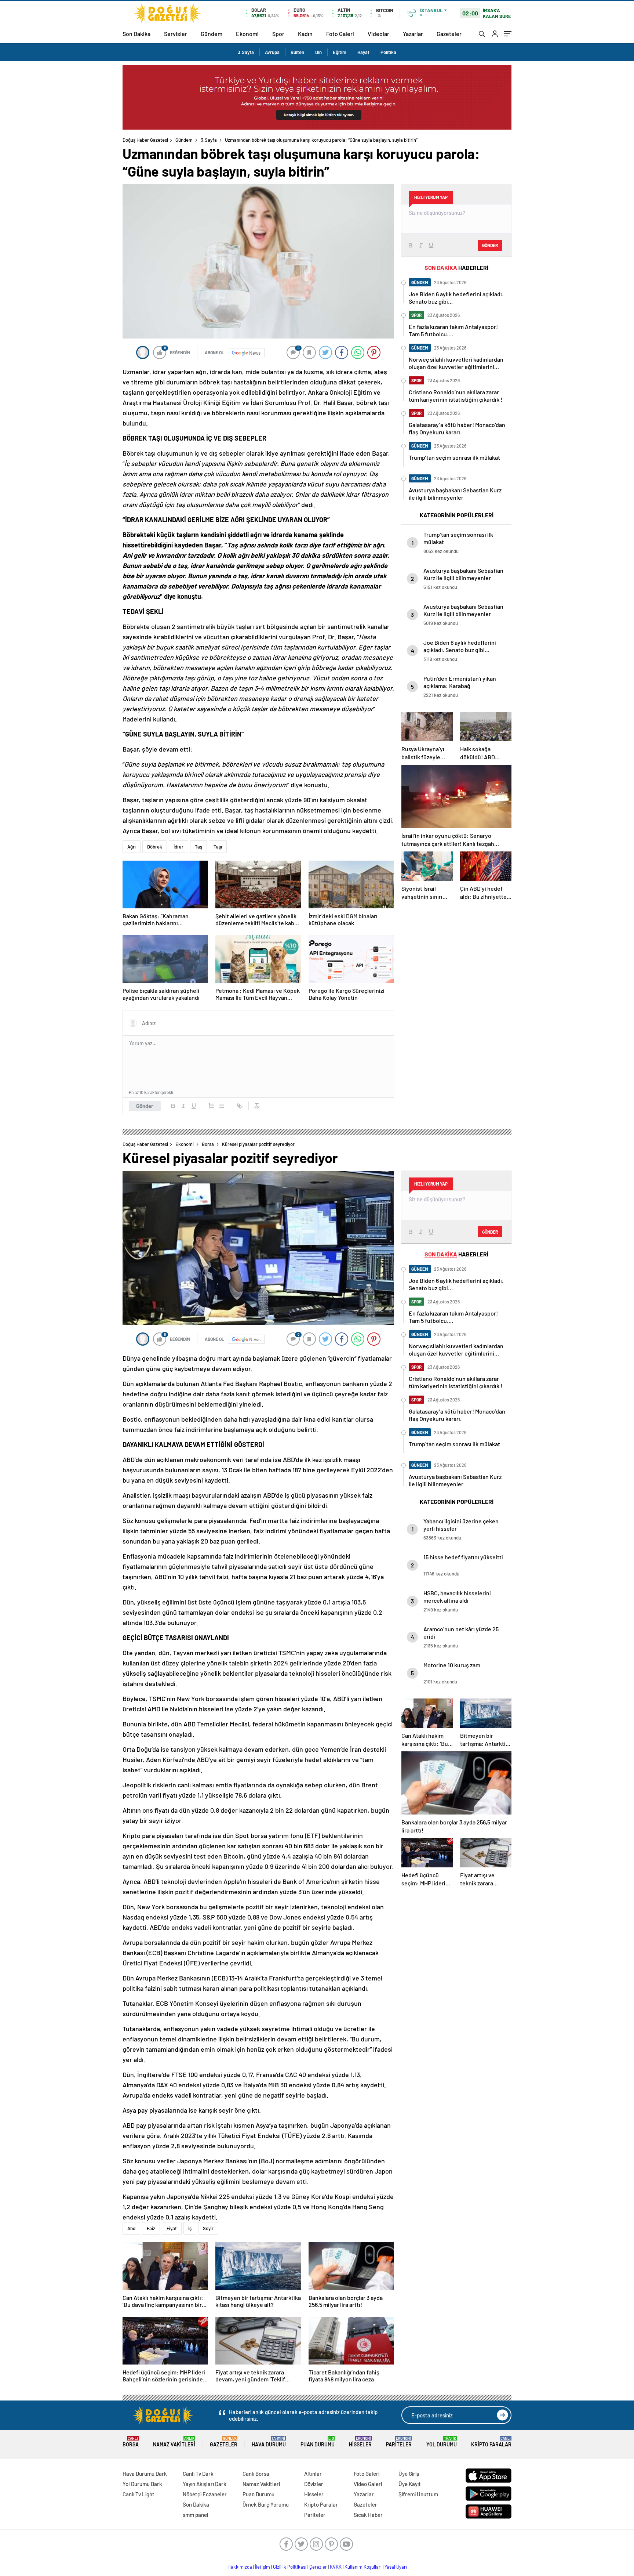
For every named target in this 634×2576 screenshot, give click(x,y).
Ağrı (132, 847)
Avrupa (272, 52)
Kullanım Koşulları (363, 2567)
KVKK (336, 2567)
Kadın (305, 34)
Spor (278, 34)
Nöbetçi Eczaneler (205, 2494)
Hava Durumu (269, 2442)
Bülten (297, 52)
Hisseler (360, 2442)
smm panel (196, 2515)
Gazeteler (449, 34)
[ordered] (211, 1106)
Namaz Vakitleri (174, 2442)
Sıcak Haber (368, 2515)
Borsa (208, 1144)
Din (318, 52)
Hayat (363, 52)
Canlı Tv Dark (198, 2474)
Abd (131, 2228)
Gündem (212, 34)
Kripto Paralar (491, 2442)
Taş (198, 847)
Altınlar (313, 2474)
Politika (388, 52)
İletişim (263, 2567)
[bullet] (222, 1106)
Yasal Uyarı (396, 2567)
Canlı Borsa (256, 2474)
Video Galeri (368, 2484)
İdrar (178, 847)
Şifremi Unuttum (418, 2494)
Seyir (208, 2228)
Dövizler (314, 2484)
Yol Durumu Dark (142, 2484)
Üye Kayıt (410, 2484)
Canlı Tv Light (139, 2494)
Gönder (145, 1106)
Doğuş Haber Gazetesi (145, 140)
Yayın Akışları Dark (205, 2484)
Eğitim (340, 52)
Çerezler (318, 2567)
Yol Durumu (442, 2442)
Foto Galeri (340, 34)
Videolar (378, 34)
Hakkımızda (240, 2567)
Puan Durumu (318, 2442)
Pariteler (399, 2442)
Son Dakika (136, 34)
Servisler (176, 34)
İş (190, 2228)
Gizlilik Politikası (290, 2567)
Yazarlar (413, 34)
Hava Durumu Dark (145, 2474)
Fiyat (172, 2228)
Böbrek (155, 847)
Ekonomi (247, 34)
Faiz (151, 2228)
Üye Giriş (409, 2474)
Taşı (218, 847)
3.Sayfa (246, 52)
